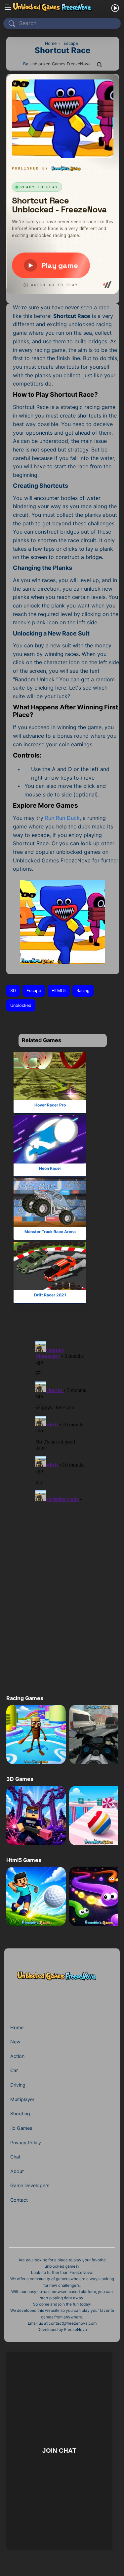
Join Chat (59, 2451)
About (17, 2171)
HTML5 (59, 991)
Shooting (20, 2113)
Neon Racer (50, 1168)
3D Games (20, 1779)
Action (17, 2056)
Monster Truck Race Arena (50, 1231)
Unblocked (21, 1005)
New (15, 2042)
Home (17, 2027)
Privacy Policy (26, 2142)
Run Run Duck (62, 818)
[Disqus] (61, 1420)
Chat (15, 2157)
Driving (18, 2085)
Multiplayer (22, 2099)
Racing (83, 991)
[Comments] (100, 64)
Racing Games (25, 1698)
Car (14, 2070)
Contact (19, 2200)
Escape (34, 991)
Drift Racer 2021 (50, 1295)
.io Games (21, 2128)
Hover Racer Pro (50, 1105)
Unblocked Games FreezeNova (60, 64)
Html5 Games (24, 1860)
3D (13, 991)
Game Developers (30, 2185)
